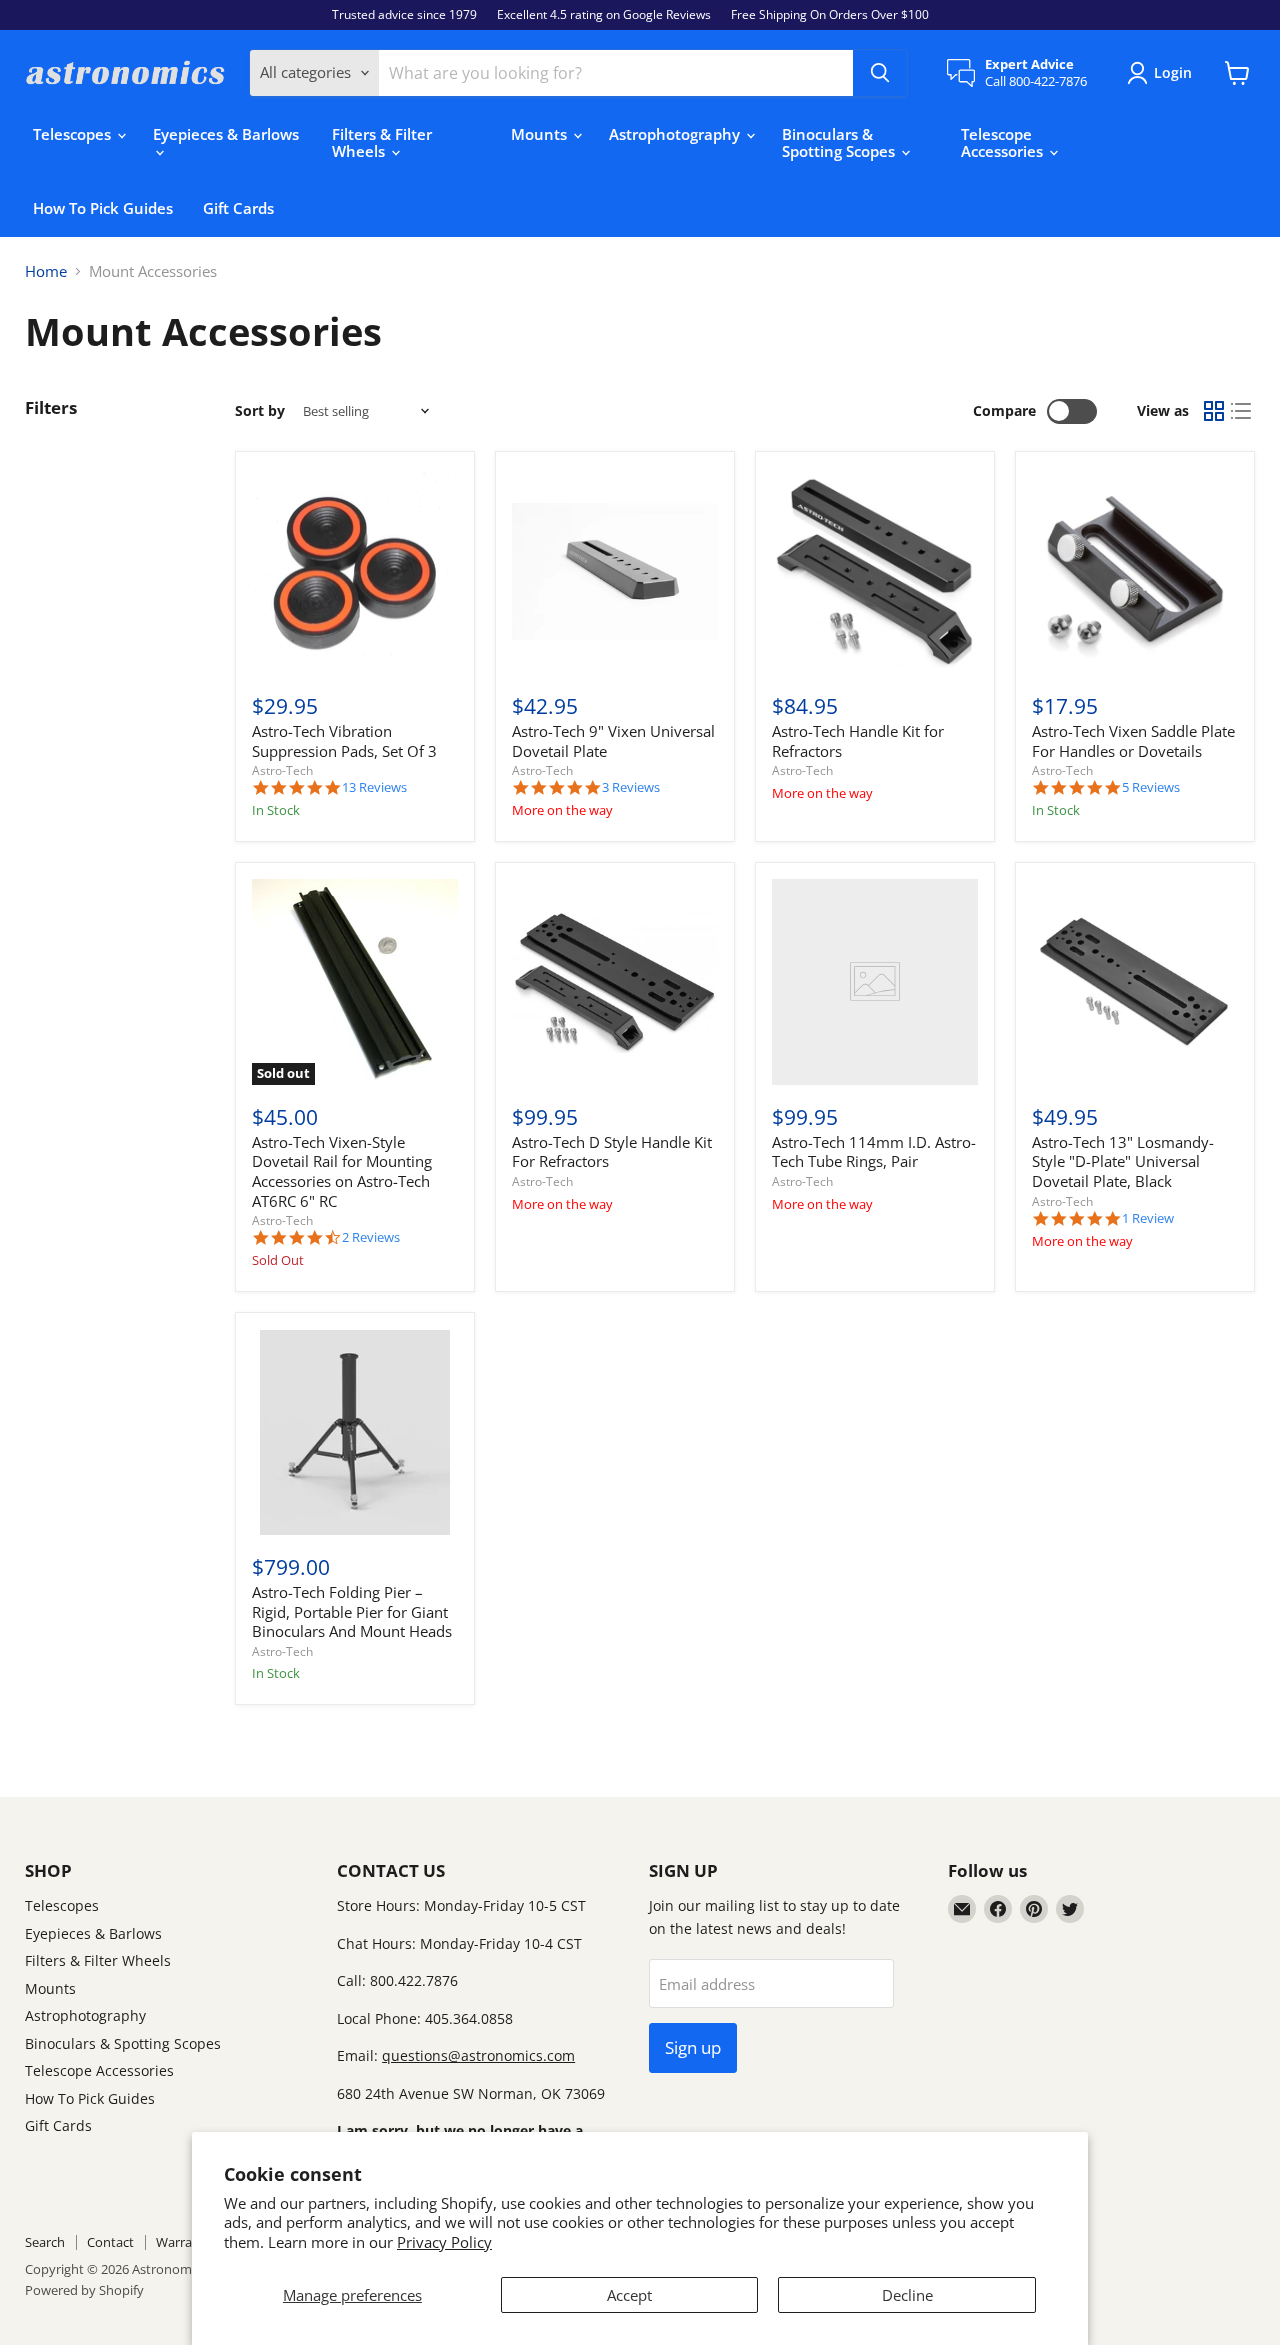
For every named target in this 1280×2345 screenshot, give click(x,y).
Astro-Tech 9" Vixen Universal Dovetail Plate (613, 741)
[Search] (880, 73)
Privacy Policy (444, 2242)
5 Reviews (1151, 787)
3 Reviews (631, 787)
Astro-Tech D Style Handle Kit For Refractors (612, 1152)
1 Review (1148, 1218)
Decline (907, 2295)
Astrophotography (676, 134)
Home (46, 271)
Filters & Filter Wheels (382, 142)
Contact (110, 2242)
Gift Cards (238, 208)
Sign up (693, 2047)
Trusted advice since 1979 (404, 15)
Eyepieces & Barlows (226, 134)
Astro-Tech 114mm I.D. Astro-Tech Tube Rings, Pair (874, 1152)
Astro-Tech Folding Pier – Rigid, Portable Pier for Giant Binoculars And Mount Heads (352, 1611)
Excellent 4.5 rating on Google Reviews (604, 15)
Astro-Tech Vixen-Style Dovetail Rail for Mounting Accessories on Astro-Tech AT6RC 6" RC (342, 1171)
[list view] (1242, 412)
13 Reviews (374, 787)
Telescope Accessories (1004, 142)
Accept (629, 2295)
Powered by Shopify (84, 2290)
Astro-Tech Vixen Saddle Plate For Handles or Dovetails (1133, 741)
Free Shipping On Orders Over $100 (830, 15)
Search (45, 2242)
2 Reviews (371, 1237)
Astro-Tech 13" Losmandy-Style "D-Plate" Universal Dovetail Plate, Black (1123, 1161)
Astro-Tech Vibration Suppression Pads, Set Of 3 (344, 741)
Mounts (541, 134)
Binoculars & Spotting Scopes (840, 142)
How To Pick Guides (103, 208)
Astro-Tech (282, 770)
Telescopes (74, 134)
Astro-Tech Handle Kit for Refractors (858, 741)
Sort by (260, 411)
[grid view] (1214, 412)
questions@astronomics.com (478, 2055)
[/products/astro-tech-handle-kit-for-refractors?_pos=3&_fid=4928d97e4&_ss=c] (875, 572)
